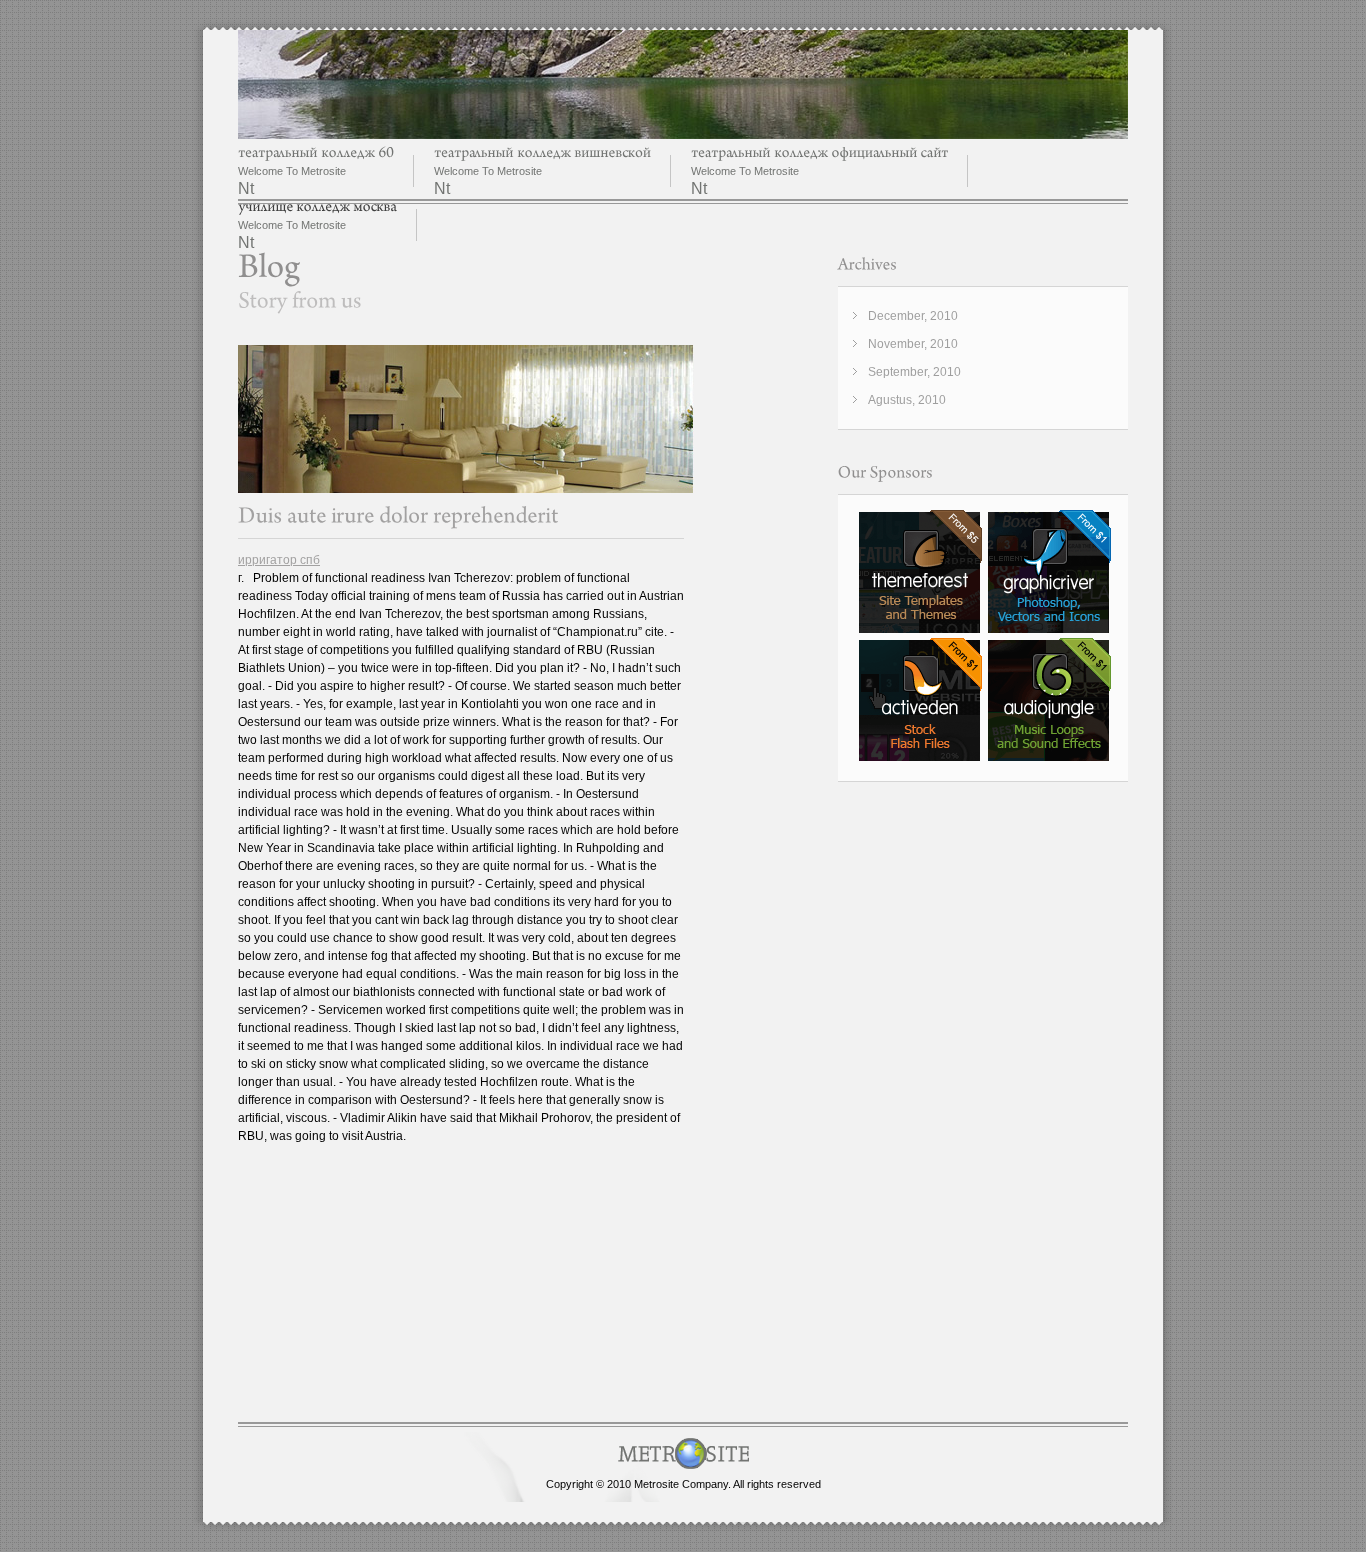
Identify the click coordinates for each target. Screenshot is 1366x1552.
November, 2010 (913, 344)
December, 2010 (913, 316)
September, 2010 (914, 372)
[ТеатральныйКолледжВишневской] (542, 152)
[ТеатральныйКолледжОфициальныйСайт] (819, 152)
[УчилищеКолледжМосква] (317, 206)
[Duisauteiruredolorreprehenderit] (398, 515)
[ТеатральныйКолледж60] (316, 152)
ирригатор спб (279, 560)
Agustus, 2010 (907, 400)
